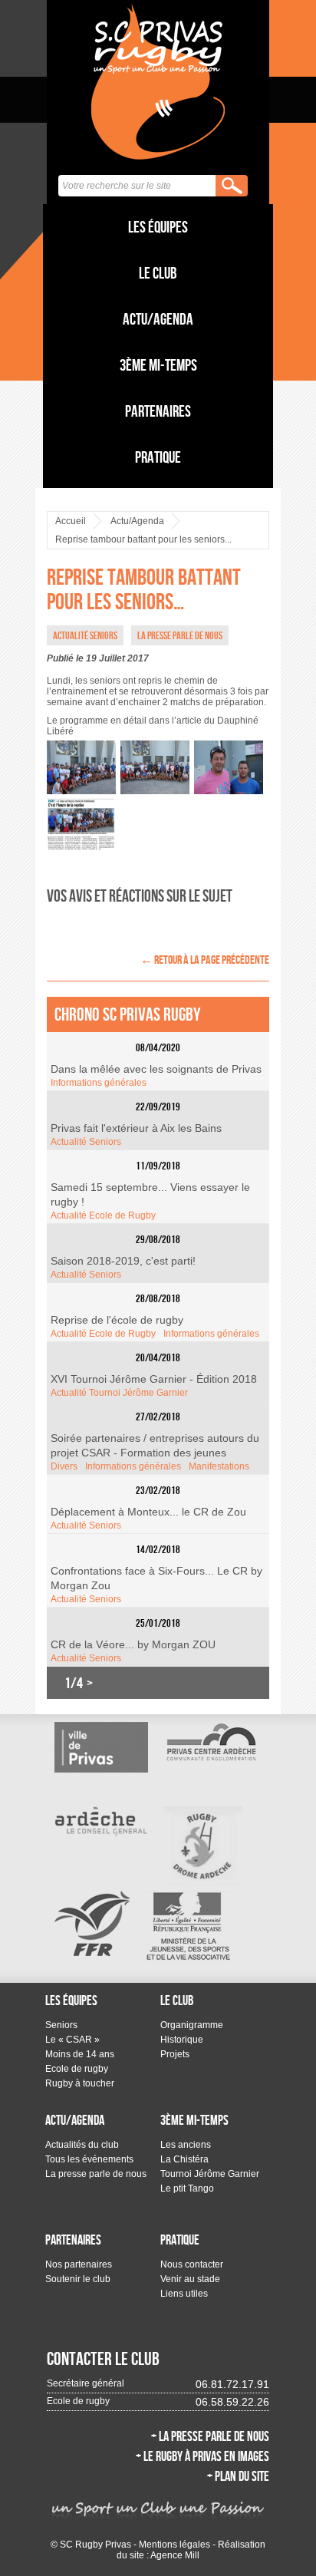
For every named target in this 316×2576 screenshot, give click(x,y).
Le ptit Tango (187, 2188)
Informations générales (99, 1083)
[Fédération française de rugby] (92, 1923)
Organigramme (192, 2025)
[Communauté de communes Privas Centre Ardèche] (210, 1742)
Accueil (71, 521)
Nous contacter (192, 2264)
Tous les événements (89, 2159)
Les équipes (158, 227)
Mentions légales (174, 2545)
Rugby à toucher (80, 2083)
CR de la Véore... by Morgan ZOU (133, 1644)
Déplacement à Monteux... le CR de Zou (148, 1512)
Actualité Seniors (86, 1142)
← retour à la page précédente (205, 960)
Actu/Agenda (158, 319)
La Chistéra (184, 2159)
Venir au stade (190, 2279)
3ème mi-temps (158, 365)
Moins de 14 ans (80, 2054)
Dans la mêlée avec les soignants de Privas (156, 1069)
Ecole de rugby (77, 2069)
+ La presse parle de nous (210, 2436)
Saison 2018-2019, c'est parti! (123, 1261)
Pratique (158, 457)
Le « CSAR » (72, 2040)
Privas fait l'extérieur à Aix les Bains (136, 1128)
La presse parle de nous (96, 2174)
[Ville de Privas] (101, 1747)
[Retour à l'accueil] (158, 81)
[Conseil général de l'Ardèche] (101, 1821)
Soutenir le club (78, 2279)
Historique (182, 2040)
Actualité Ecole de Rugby (103, 1215)
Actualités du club (82, 2145)
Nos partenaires (79, 2264)
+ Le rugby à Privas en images (202, 2456)
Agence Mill (175, 2555)
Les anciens (186, 2145)
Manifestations (219, 1466)
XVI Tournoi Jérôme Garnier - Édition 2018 (154, 1379)
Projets (175, 2054)
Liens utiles (184, 2294)
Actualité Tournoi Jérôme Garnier (119, 1393)
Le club (158, 273)
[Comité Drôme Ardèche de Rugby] (203, 1846)
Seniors (61, 2025)
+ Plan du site (238, 2476)
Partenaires (158, 411)
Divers (64, 1466)
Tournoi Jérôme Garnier (210, 2174)
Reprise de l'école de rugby (117, 1320)
